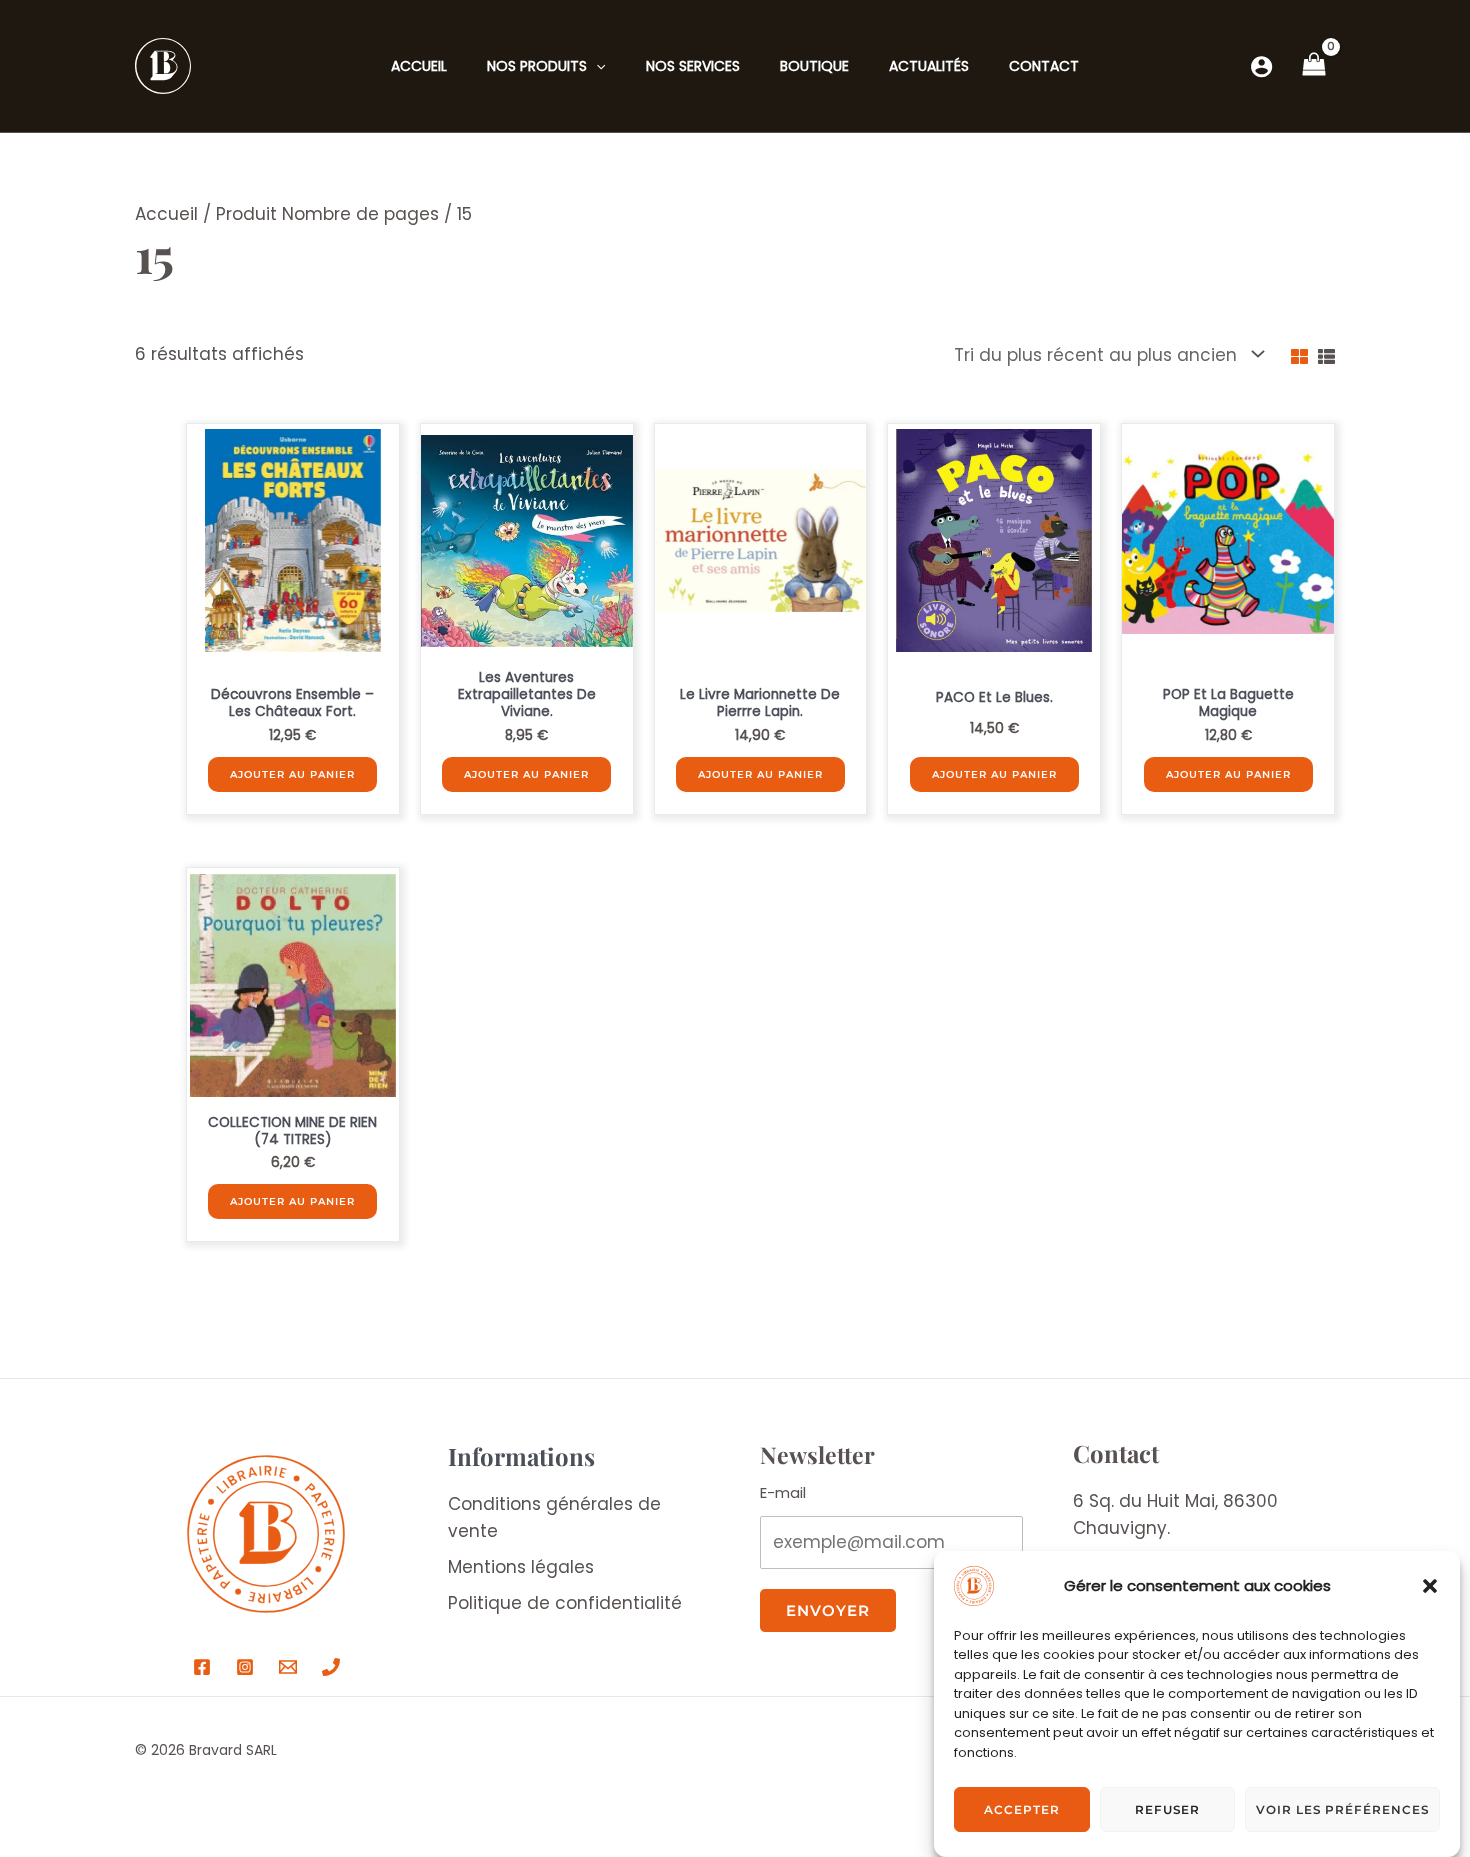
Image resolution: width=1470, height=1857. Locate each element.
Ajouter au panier (292, 774)
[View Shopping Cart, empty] (1314, 66)
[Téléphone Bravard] (331, 1667)
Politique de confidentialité (565, 1603)
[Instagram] (245, 1667)
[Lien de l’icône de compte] (1261, 66)
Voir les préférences (1342, 1809)
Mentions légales (521, 1567)
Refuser (1167, 1809)
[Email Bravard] (288, 1667)
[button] (1430, 1586)
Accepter (1022, 1809)
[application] (596, 66)
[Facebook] (202, 1667)
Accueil (166, 214)
